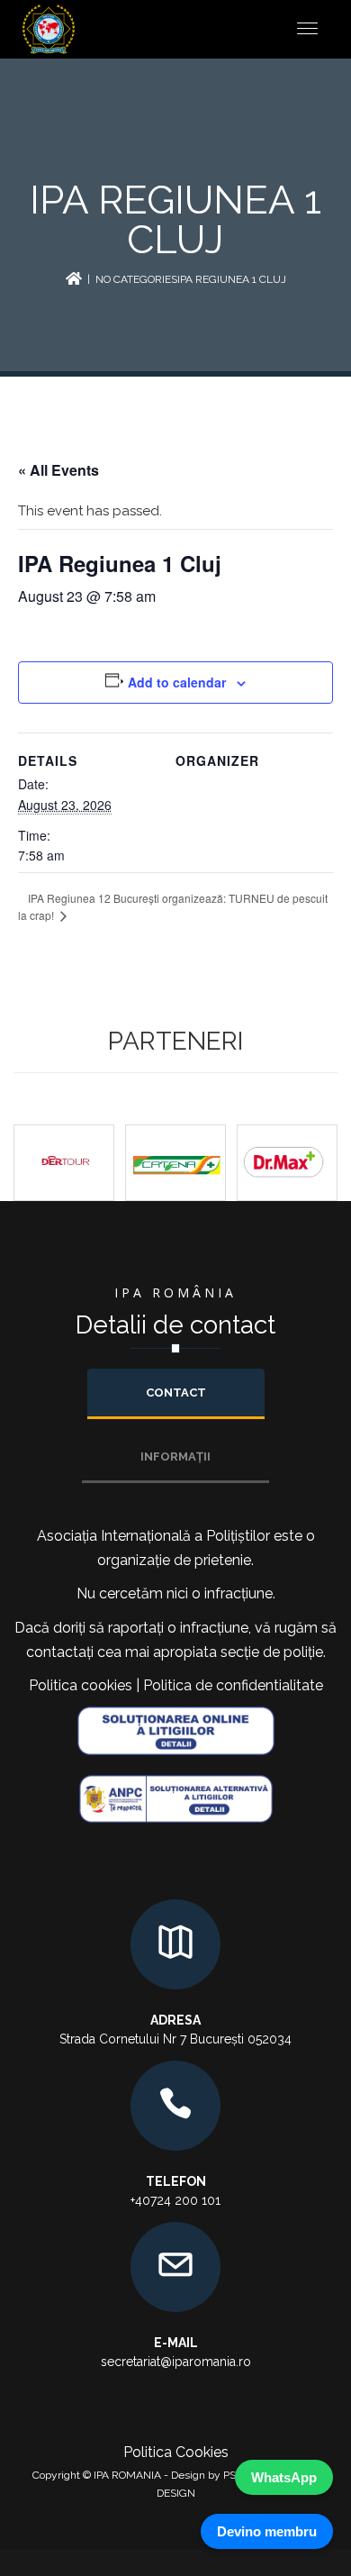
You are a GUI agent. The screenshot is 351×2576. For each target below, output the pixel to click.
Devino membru (267, 2531)
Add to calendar (177, 682)
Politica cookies (81, 1685)
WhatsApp (284, 2477)
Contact (176, 1393)
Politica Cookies (176, 2452)
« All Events (58, 470)
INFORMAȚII (175, 1456)
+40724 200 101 (175, 2200)
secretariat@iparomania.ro (176, 2362)
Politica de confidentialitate (233, 1685)
